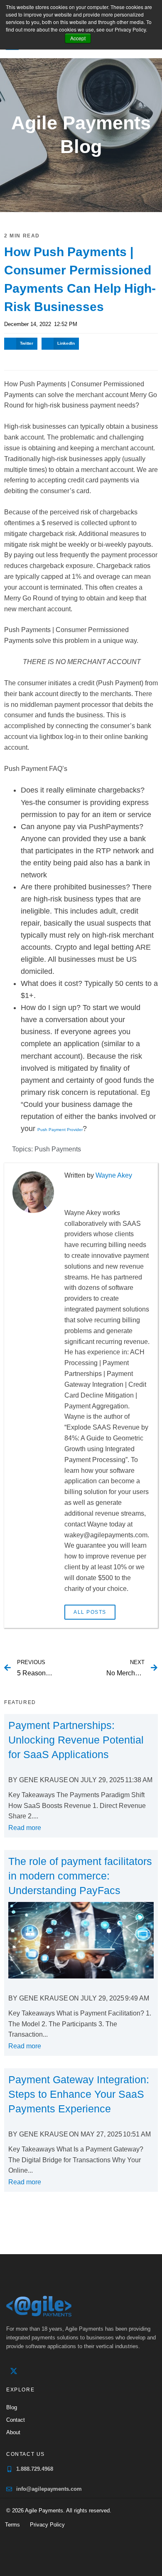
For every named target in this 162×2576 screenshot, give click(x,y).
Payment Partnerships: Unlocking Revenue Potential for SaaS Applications (76, 1740)
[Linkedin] (31, 2371)
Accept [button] (78, 38)
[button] (21, 344)
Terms (12, 2525)
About (13, 2432)
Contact (16, 2420)
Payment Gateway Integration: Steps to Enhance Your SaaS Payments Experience (79, 2094)
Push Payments (58, 1149)
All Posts (90, 1612)
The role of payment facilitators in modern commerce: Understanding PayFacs (80, 1876)
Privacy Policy (47, 2525)
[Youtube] (48, 2371)
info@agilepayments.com (49, 2489)
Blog (12, 2407)
